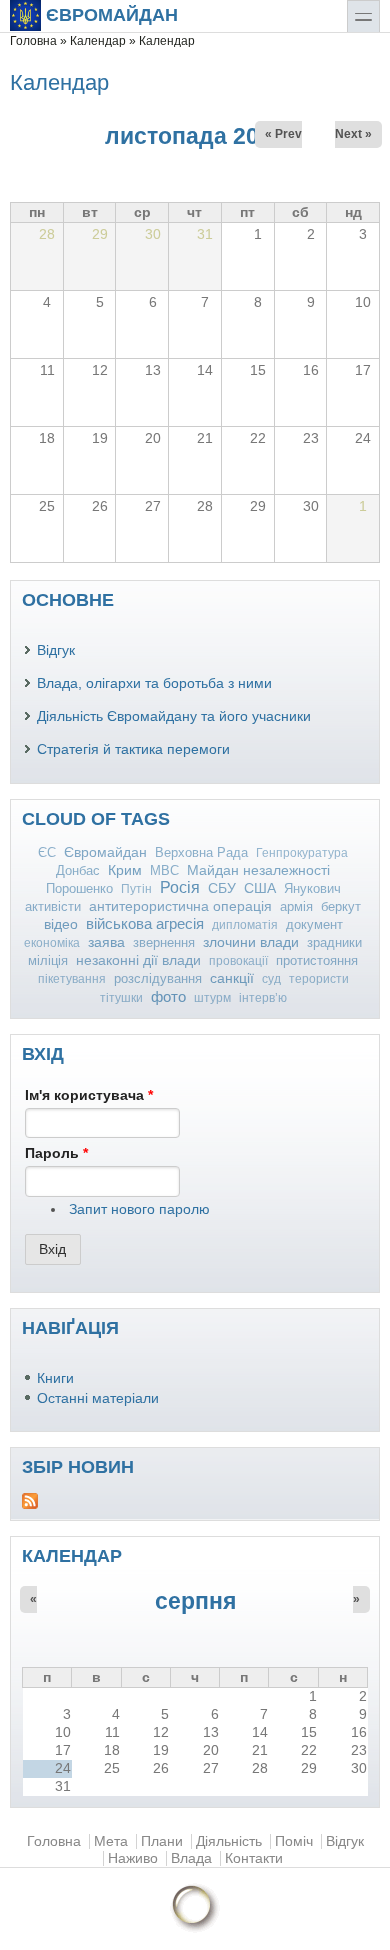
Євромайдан (112, 15)
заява (106, 942)
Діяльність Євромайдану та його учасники (174, 716)
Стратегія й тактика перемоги (133, 749)
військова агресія (145, 923)
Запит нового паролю (139, 1209)
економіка (52, 943)
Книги (55, 1378)
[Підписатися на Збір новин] (195, 1501)
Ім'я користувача (89, 1095)
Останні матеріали (98, 1398)
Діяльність (229, 1841)
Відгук (56, 650)
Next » (353, 134)
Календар (98, 41)
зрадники (334, 942)
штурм (212, 998)
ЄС (47, 852)
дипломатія (245, 925)
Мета (111, 1841)
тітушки (121, 998)
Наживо (133, 1858)
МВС (164, 870)
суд (271, 979)
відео (61, 924)
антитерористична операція (180, 906)
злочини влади (251, 942)
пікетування (72, 979)
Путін (136, 889)
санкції (232, 978)
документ (314, 924)
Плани (162, 1841)
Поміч (294, 1841)
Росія (180, 887)
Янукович (312, 888)
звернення (164, 942)
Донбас (78, 870)
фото (168, 996)
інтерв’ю (263, 998)
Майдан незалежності (258, 870)
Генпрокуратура (302, 853)
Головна (33, 41)
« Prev (283, 134)
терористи (319, 979)
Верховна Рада (201, 852)
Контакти (254, 1858)
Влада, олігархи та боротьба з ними (154, 683)
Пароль (56, 1153)
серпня (195, 1601)
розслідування (158, 978)
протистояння (317, 960)
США (260, 888)
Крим (125, 870)
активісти (53, 906)
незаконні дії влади (138, 960)
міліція (48, 960)
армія (296, 906)
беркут (341, 906)
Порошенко (79, 888)
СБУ (222, 888)
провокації (238, 961)
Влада (191, 1858)
